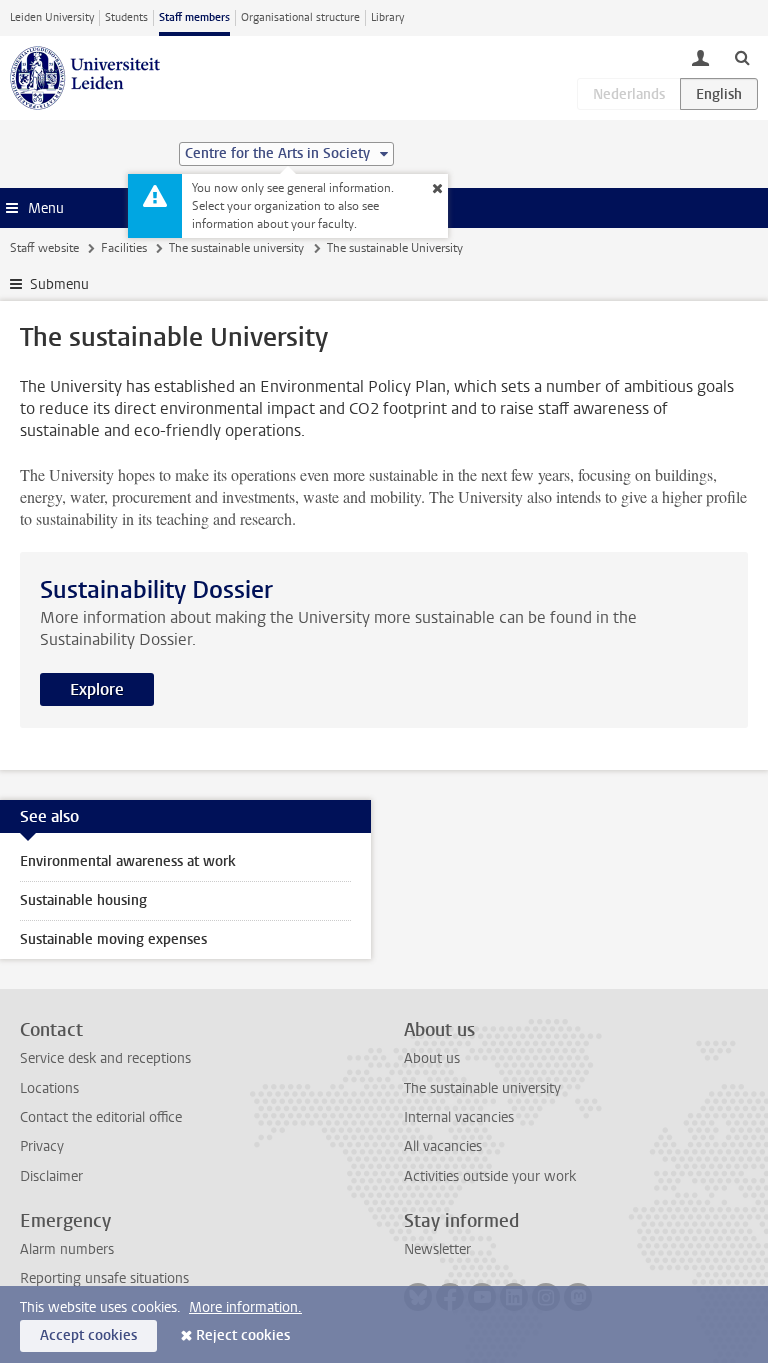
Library (387, 17)
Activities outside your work (490, 1176)
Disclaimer (51, 1176)
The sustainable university (236, 248)
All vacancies (443, 1146)
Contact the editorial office (101, 1117)
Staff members (194, 17)
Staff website (44, 248)
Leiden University (52, 17)
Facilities (124, 248)
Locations (49, 1088)
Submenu (59, 284)
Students (126, 17)
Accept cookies (88, 1335)
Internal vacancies (459, 1117)
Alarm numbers (67, 1249)
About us (432, 1058)
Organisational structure (300, 17)
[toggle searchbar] (742, 57)
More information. (245, 1307)
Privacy (42, 1146)
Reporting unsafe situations (104, 1278)
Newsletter (437, 1249)
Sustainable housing (83, 900)
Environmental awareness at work (128, 861)
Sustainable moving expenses (113, 939)
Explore (97, 689)
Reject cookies (243, 1335)
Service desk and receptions (105, 1058)
